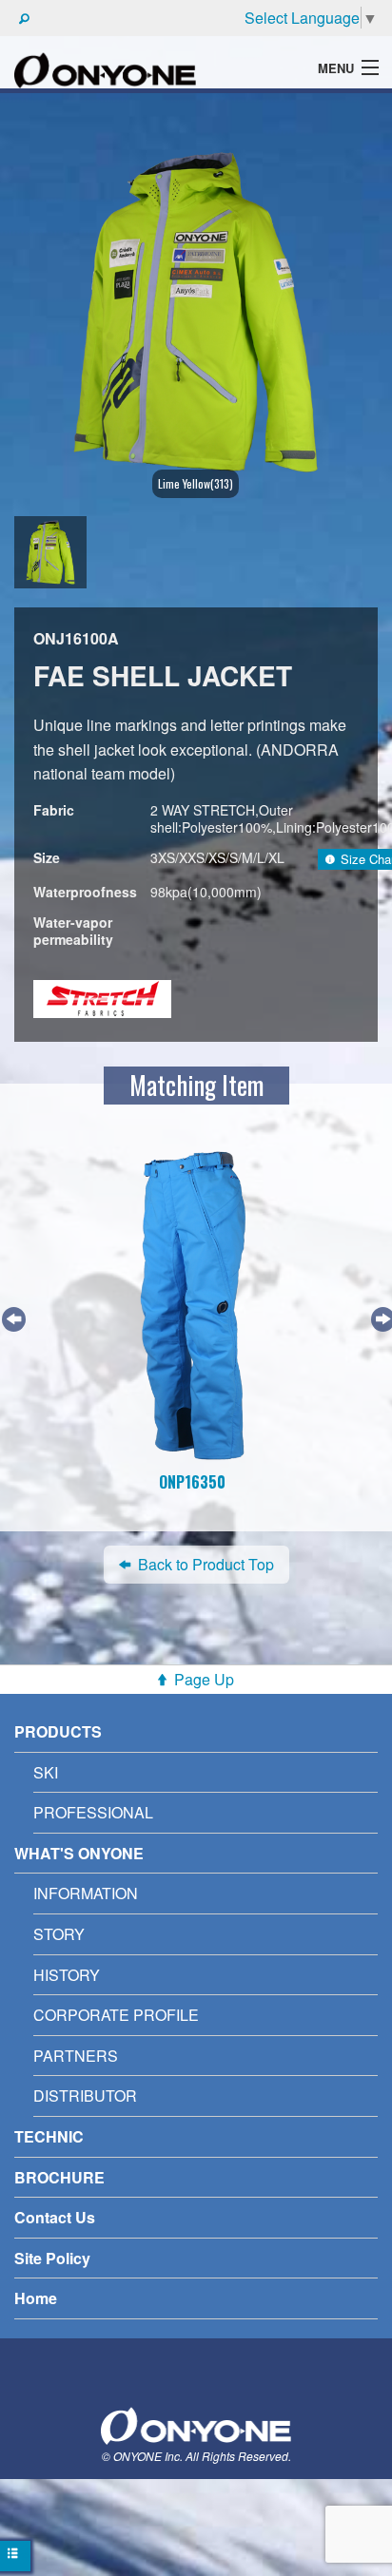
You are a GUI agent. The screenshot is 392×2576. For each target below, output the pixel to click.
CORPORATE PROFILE (116, 2015)
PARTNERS (76, 2056)
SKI (46, 1772)
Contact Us (55, 2217)
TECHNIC (49, 2136)
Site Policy (52, 2258)
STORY (59, 1934)
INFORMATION (86, 1893)
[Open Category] (15, 2556)
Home (36, 2298)
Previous (11, 1317)
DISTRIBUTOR (85, 2095)
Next (381, 1317)
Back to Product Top (206, 1564)
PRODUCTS (58, 1731)
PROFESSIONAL (93, 1812)
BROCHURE (59, 2177)
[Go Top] (196, 2423)
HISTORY (67, 1975)
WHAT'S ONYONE (79, 1853)
